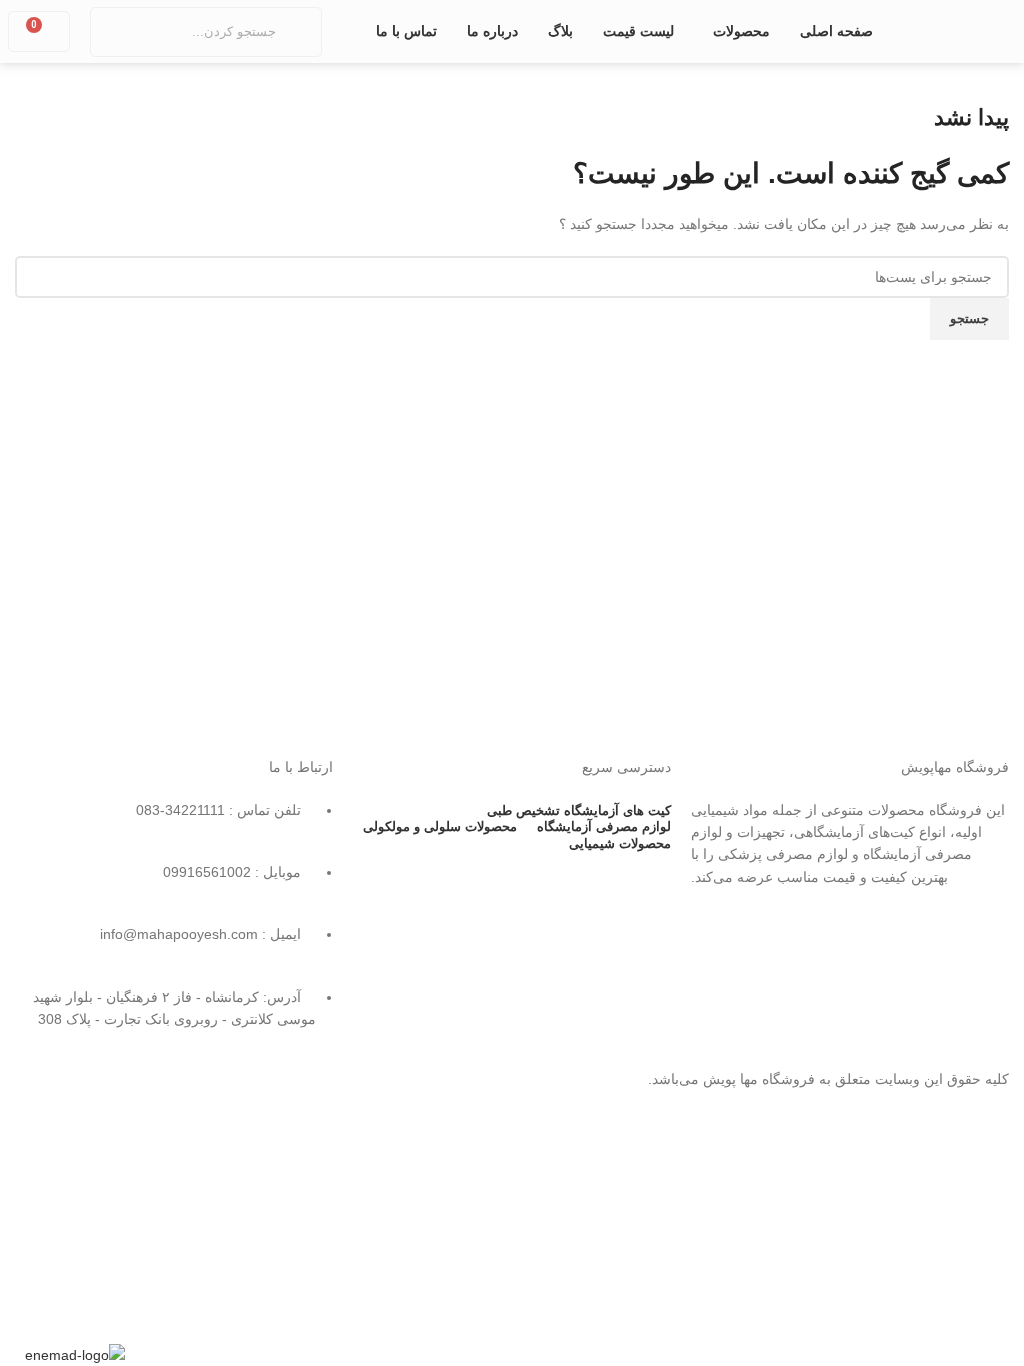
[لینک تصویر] (850, 982)
